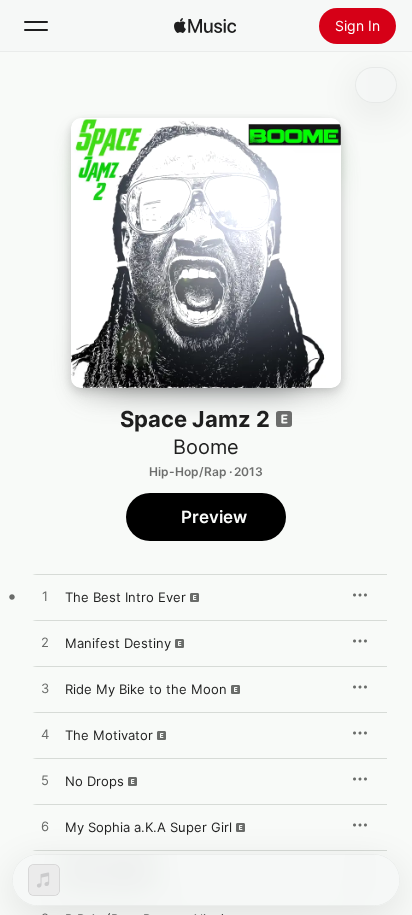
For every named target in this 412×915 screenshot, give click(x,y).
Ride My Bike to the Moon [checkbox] (146, 689)
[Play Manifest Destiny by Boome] (45, 643)
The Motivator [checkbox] (109, 735)
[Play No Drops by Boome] (45, 781)
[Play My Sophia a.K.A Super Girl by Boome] (45, 827)
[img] (205, 26)
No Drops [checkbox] (94, 781)
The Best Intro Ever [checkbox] (125, 597)
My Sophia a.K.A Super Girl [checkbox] (148, 827)
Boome (206, 447)
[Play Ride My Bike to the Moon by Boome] (45, 689)
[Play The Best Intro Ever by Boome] (45, 597)
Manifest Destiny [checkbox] (118, 643)
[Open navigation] (36, 26)
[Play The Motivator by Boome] (45, 735)
